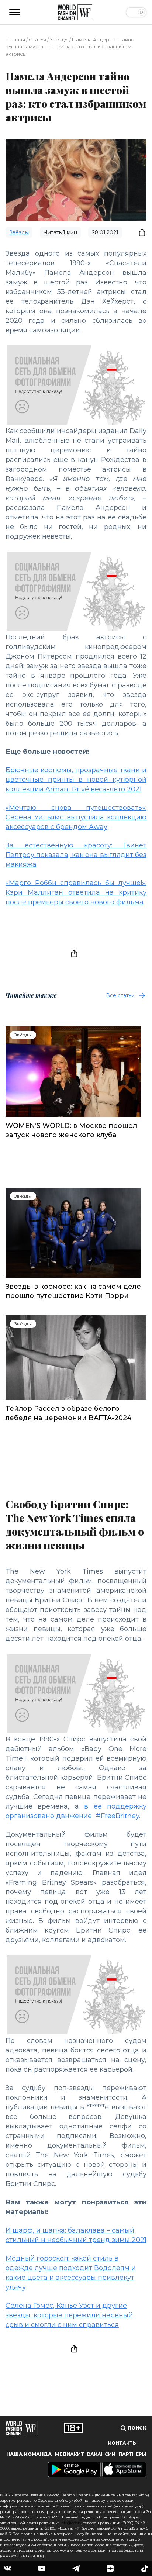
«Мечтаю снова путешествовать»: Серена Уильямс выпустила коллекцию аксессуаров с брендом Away (76, 817)
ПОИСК (136, 2428)
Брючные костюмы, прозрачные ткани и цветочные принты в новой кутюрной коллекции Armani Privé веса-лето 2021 (76, 780)
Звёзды (59, 39)
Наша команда (29, 2454)
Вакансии (101, 2454)
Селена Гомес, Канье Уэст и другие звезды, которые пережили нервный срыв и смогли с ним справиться (69, 2315)
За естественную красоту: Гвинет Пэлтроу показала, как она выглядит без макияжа (76, 855)
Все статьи (120, 995)
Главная (15, 39)
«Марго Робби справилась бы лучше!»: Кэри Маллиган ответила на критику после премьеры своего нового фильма (76, 892)
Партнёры (132, 2454)
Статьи (37, 39)
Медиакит (70, 2454)
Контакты (123, 2443)
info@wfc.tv (71, 2523)
